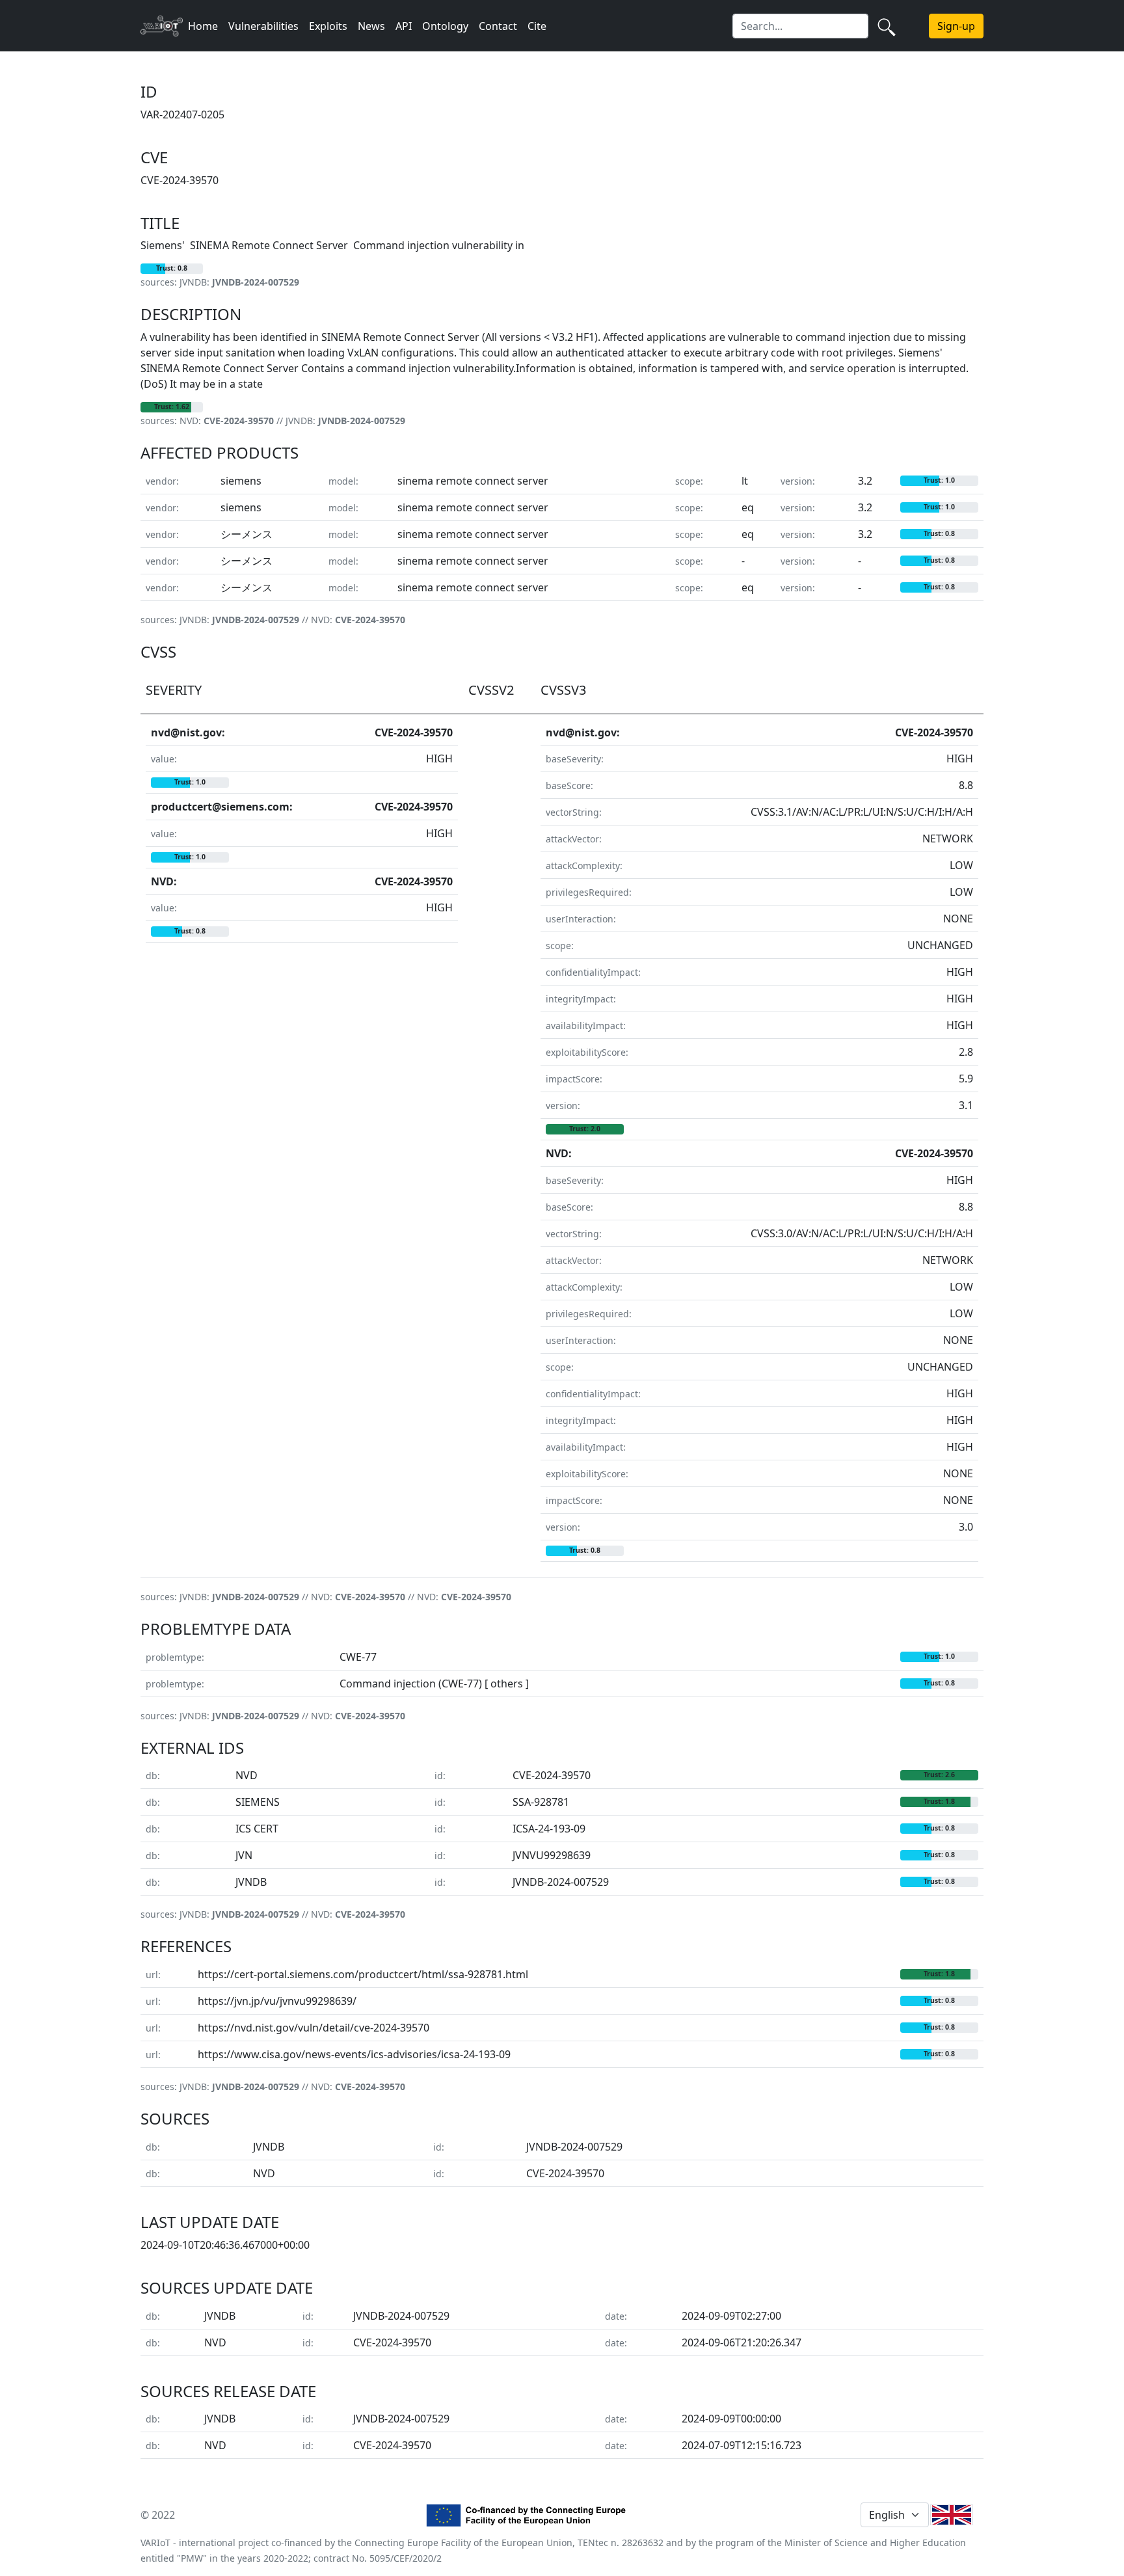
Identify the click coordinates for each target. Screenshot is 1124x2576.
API (404, 26)
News (371, 26)
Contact (498, 26)
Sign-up (956, 26)
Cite (537, 26)
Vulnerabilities (263, 26)
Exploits (328, 26)
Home (203, 26)
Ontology (445, 26)
